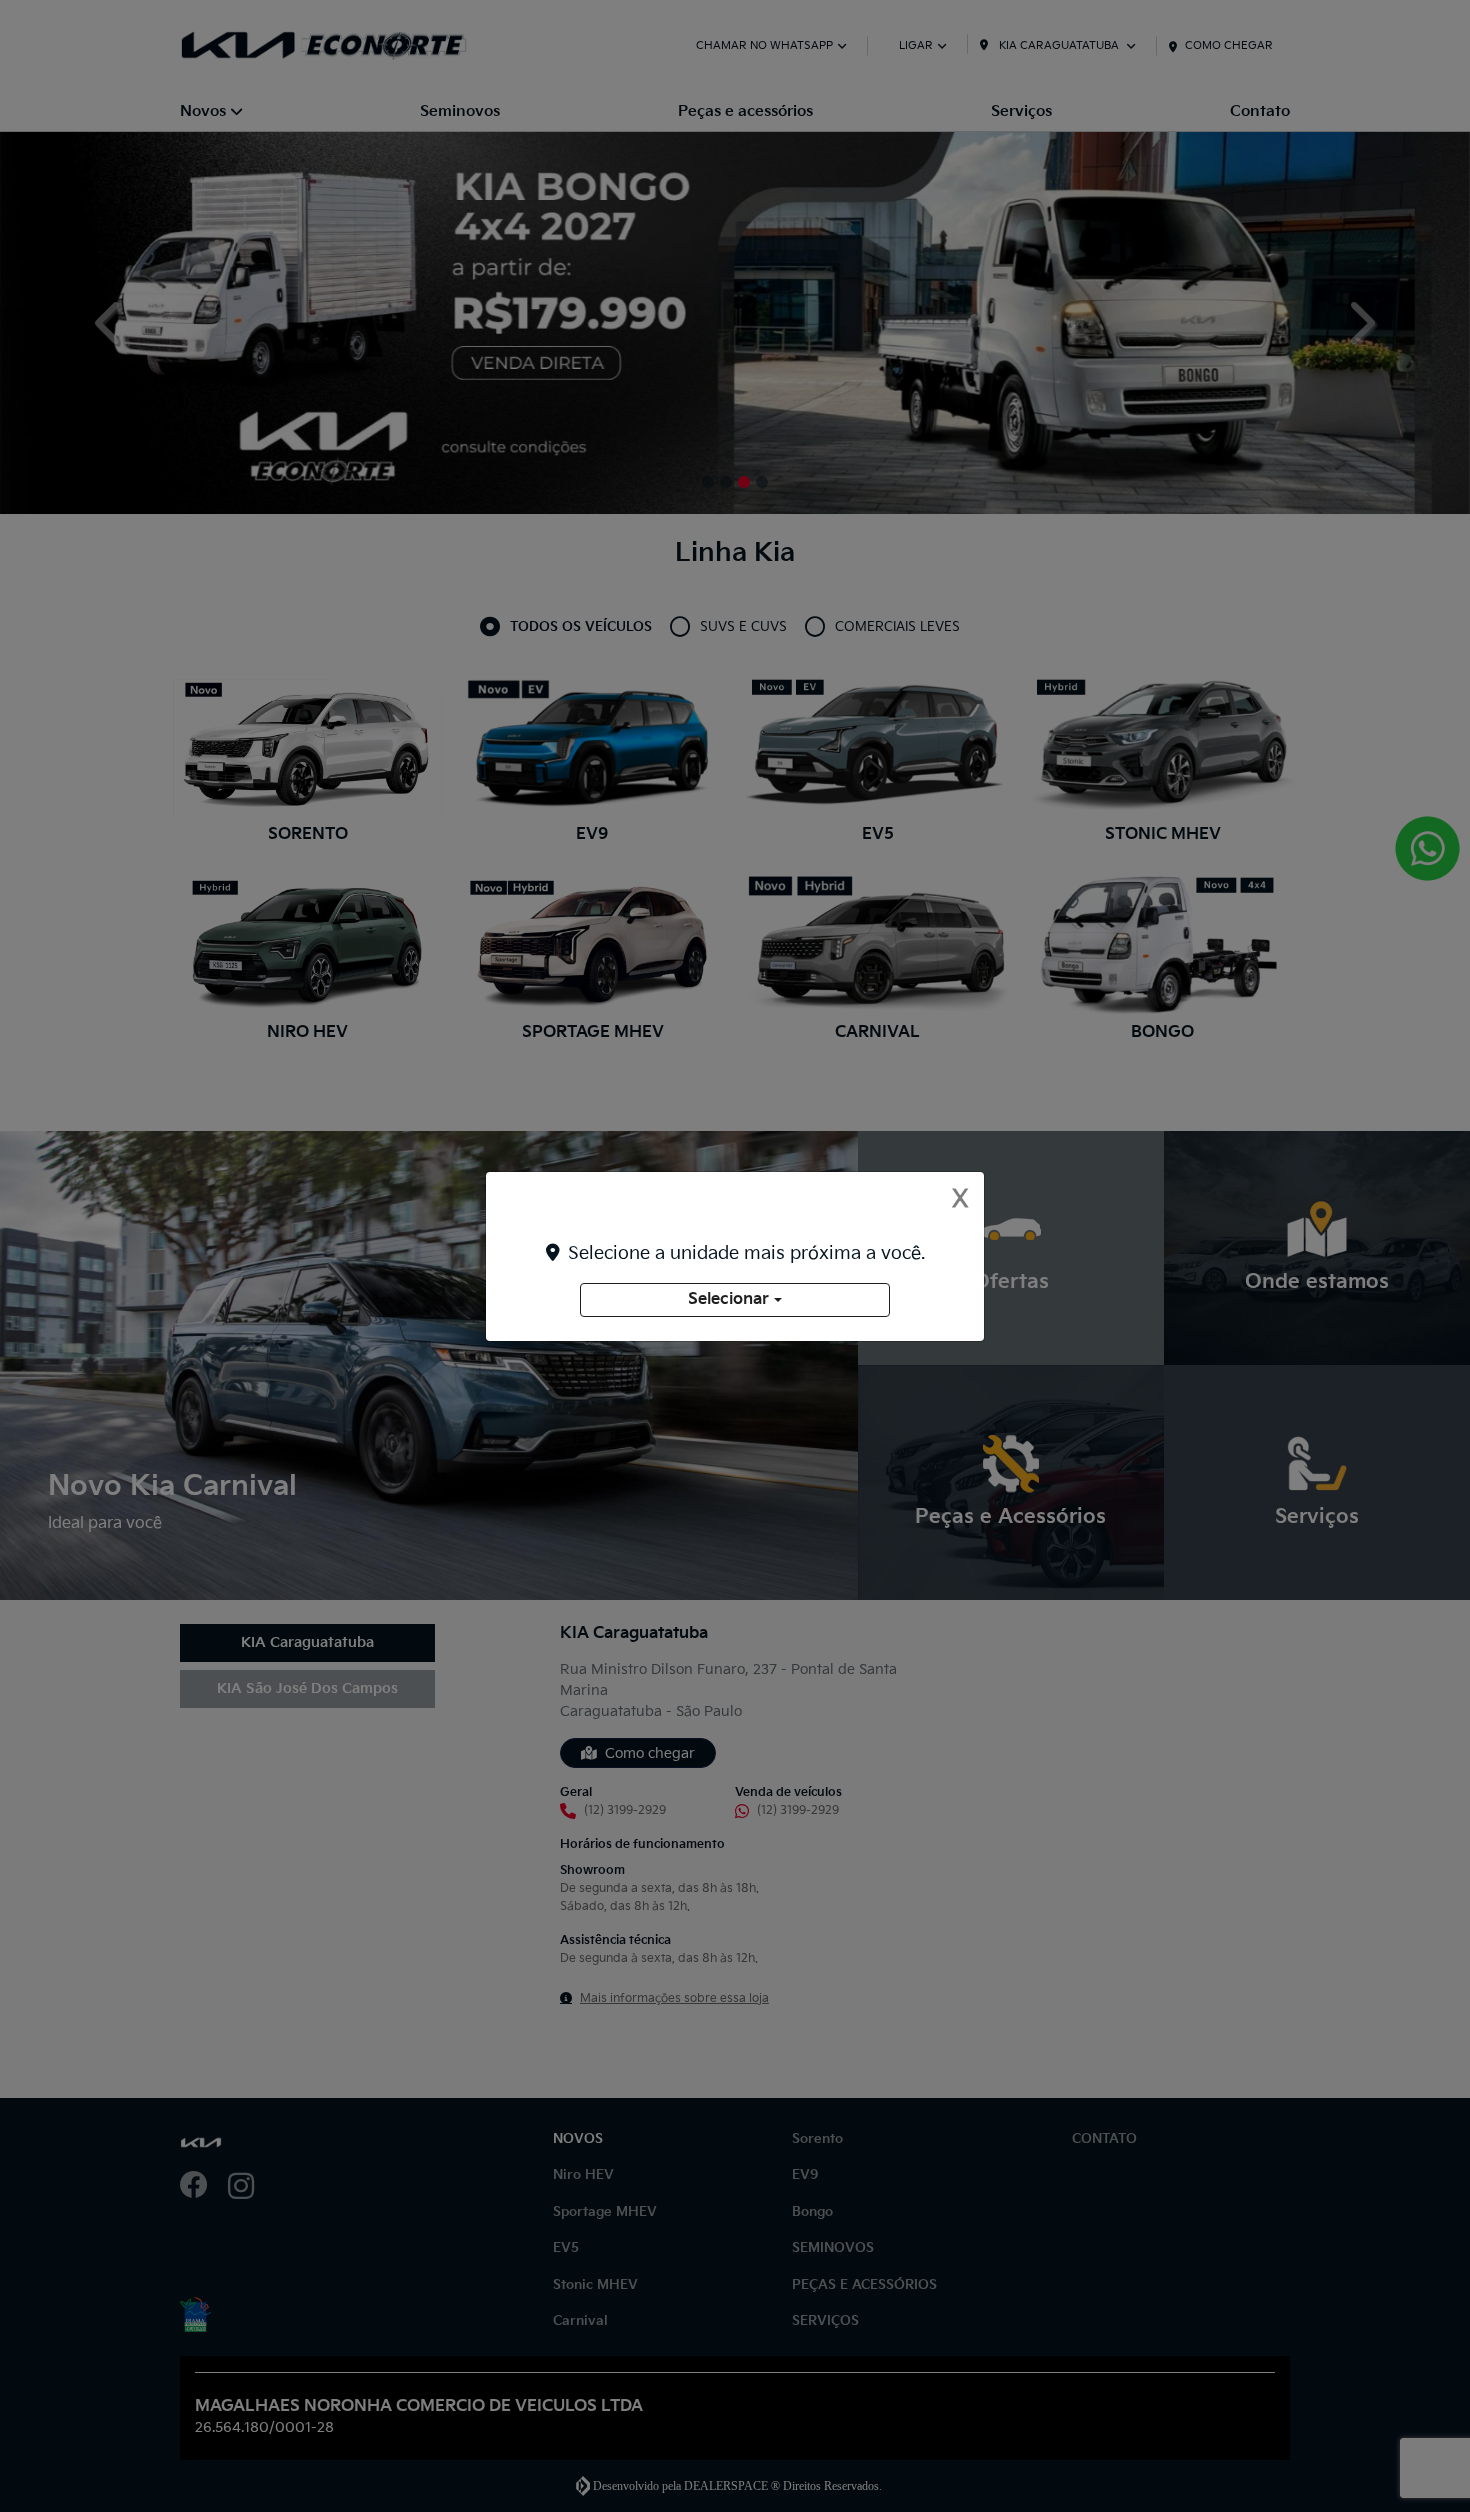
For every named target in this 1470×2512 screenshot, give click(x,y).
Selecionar (728, 1299)
